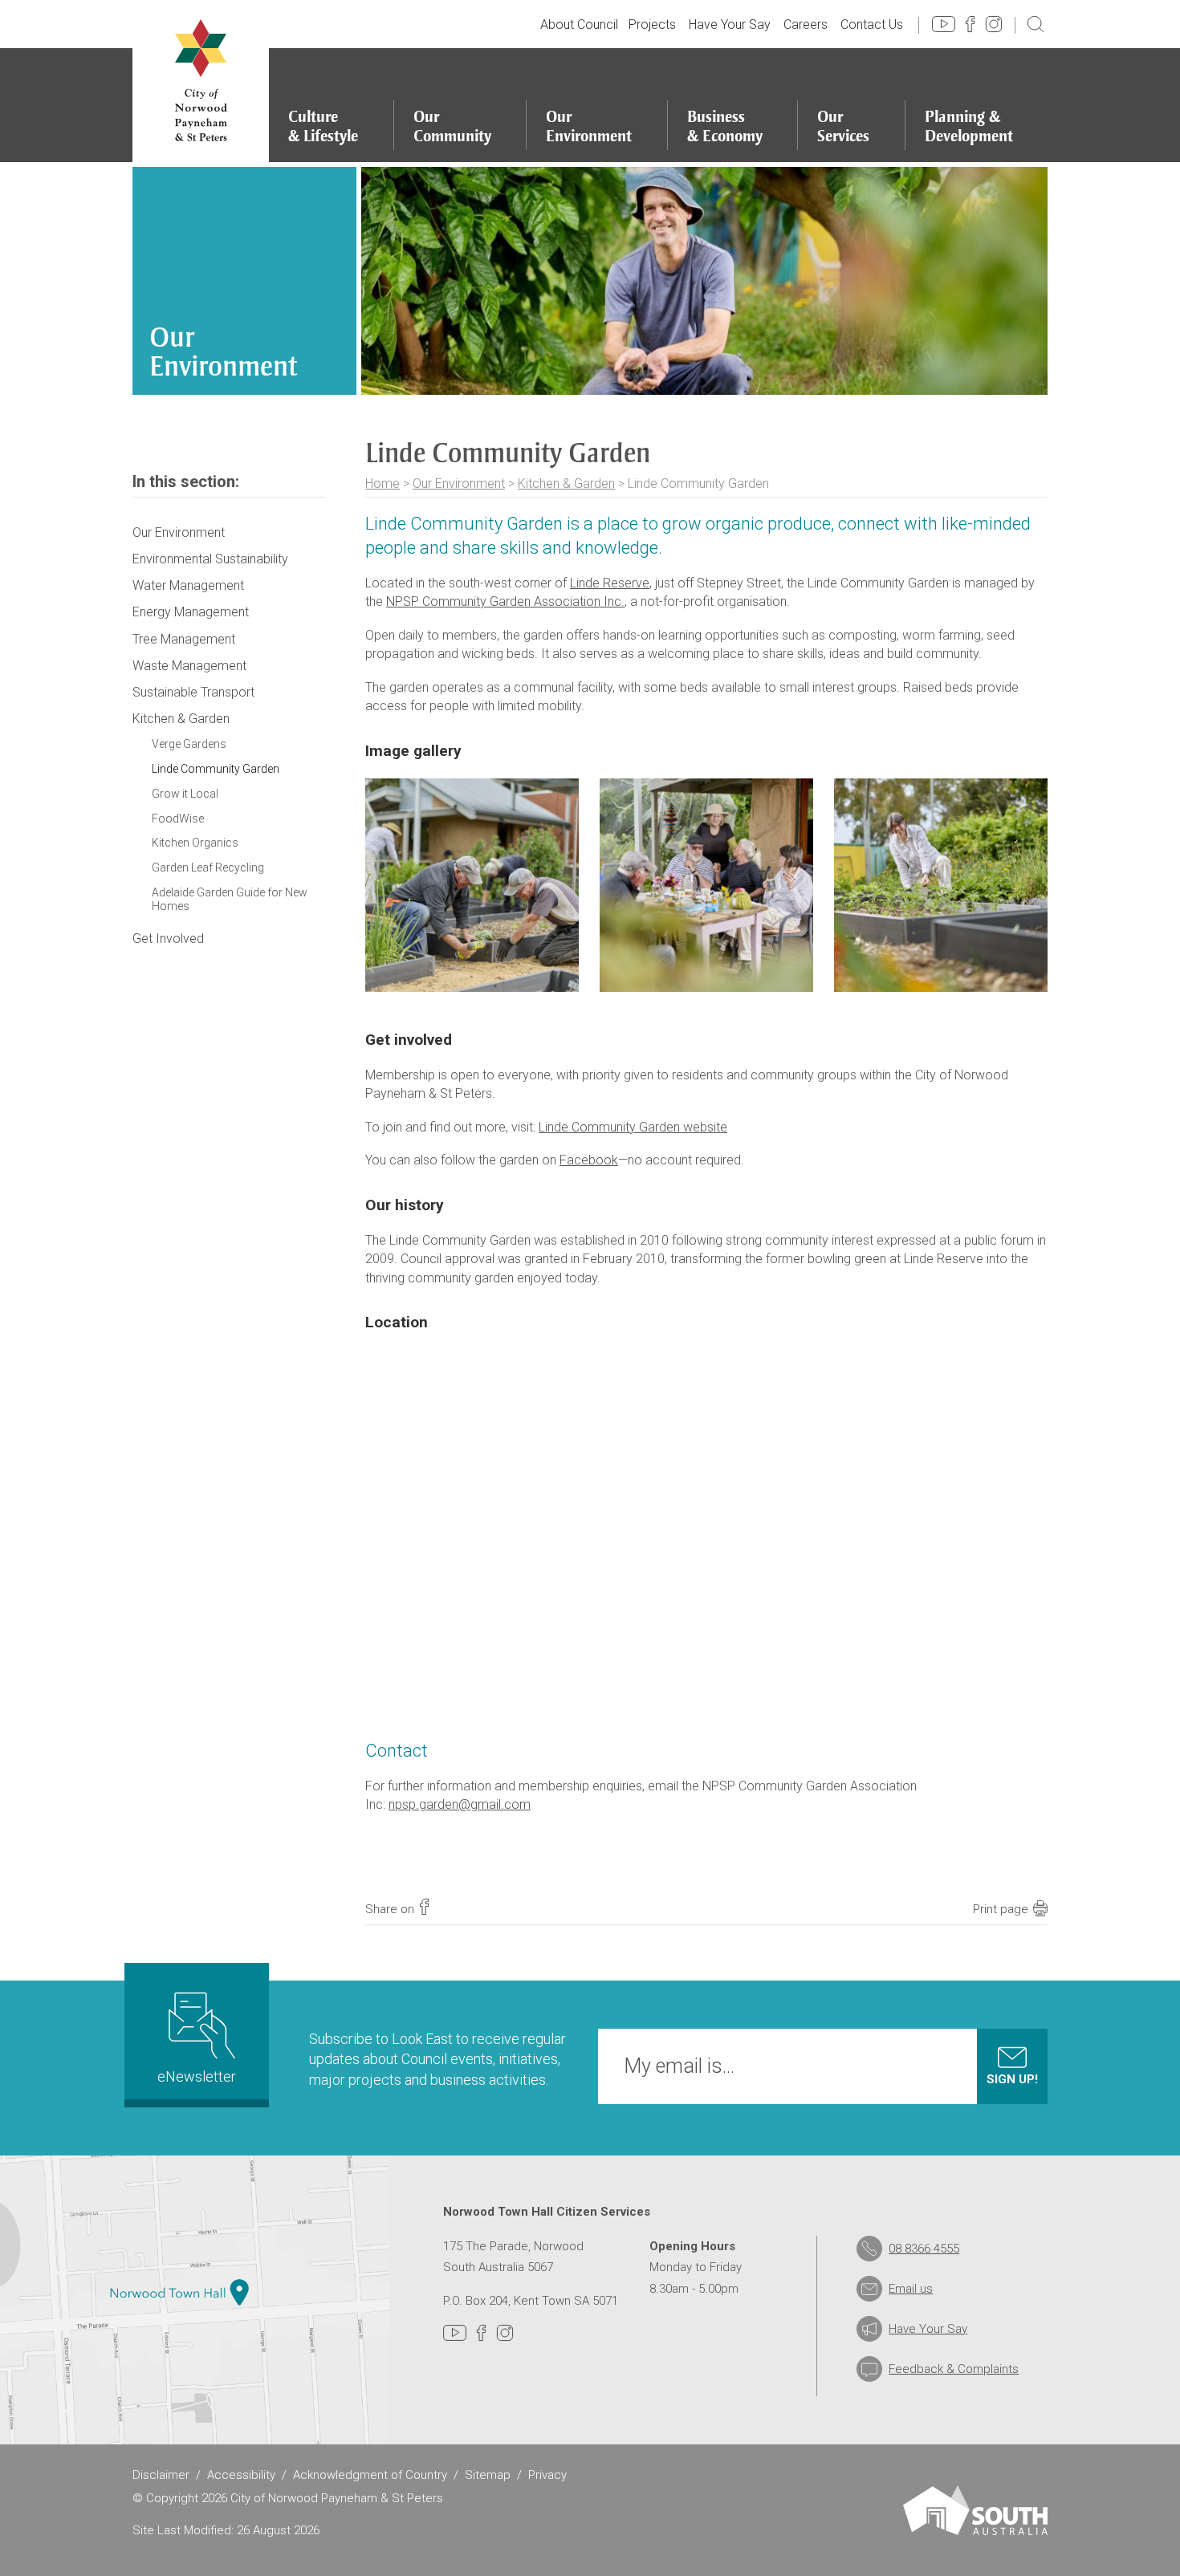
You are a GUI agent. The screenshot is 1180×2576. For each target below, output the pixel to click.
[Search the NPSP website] (1036, 23)
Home (382, 484)
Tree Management (184, 639)
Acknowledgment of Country (370, 2475)
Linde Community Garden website (633, 1127)
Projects (652, 24)
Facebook (589, 1160)
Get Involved (168, 939)
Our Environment (459, 484)
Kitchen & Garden (566, 484)
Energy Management (191, 612)
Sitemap (488, 2475)
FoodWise (178, 819)
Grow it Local (185, 794)
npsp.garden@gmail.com (460, 1804)
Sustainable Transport (193, 692)
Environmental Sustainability (210, 559)
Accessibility (241, 2475)
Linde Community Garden (216, 769)
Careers (806, 24)
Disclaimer (161, 2475)
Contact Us (872, 24)
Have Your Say (730, 24)
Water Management (188, 585)
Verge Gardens (189, 744)
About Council (579, 24)
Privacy (547, 2475)
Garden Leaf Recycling (208, 867)
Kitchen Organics (195, 843)
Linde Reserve (610, 583)
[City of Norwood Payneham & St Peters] (201, 81)
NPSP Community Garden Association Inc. (505, 601)
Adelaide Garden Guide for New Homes (230, 899)
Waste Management (189, 666)
